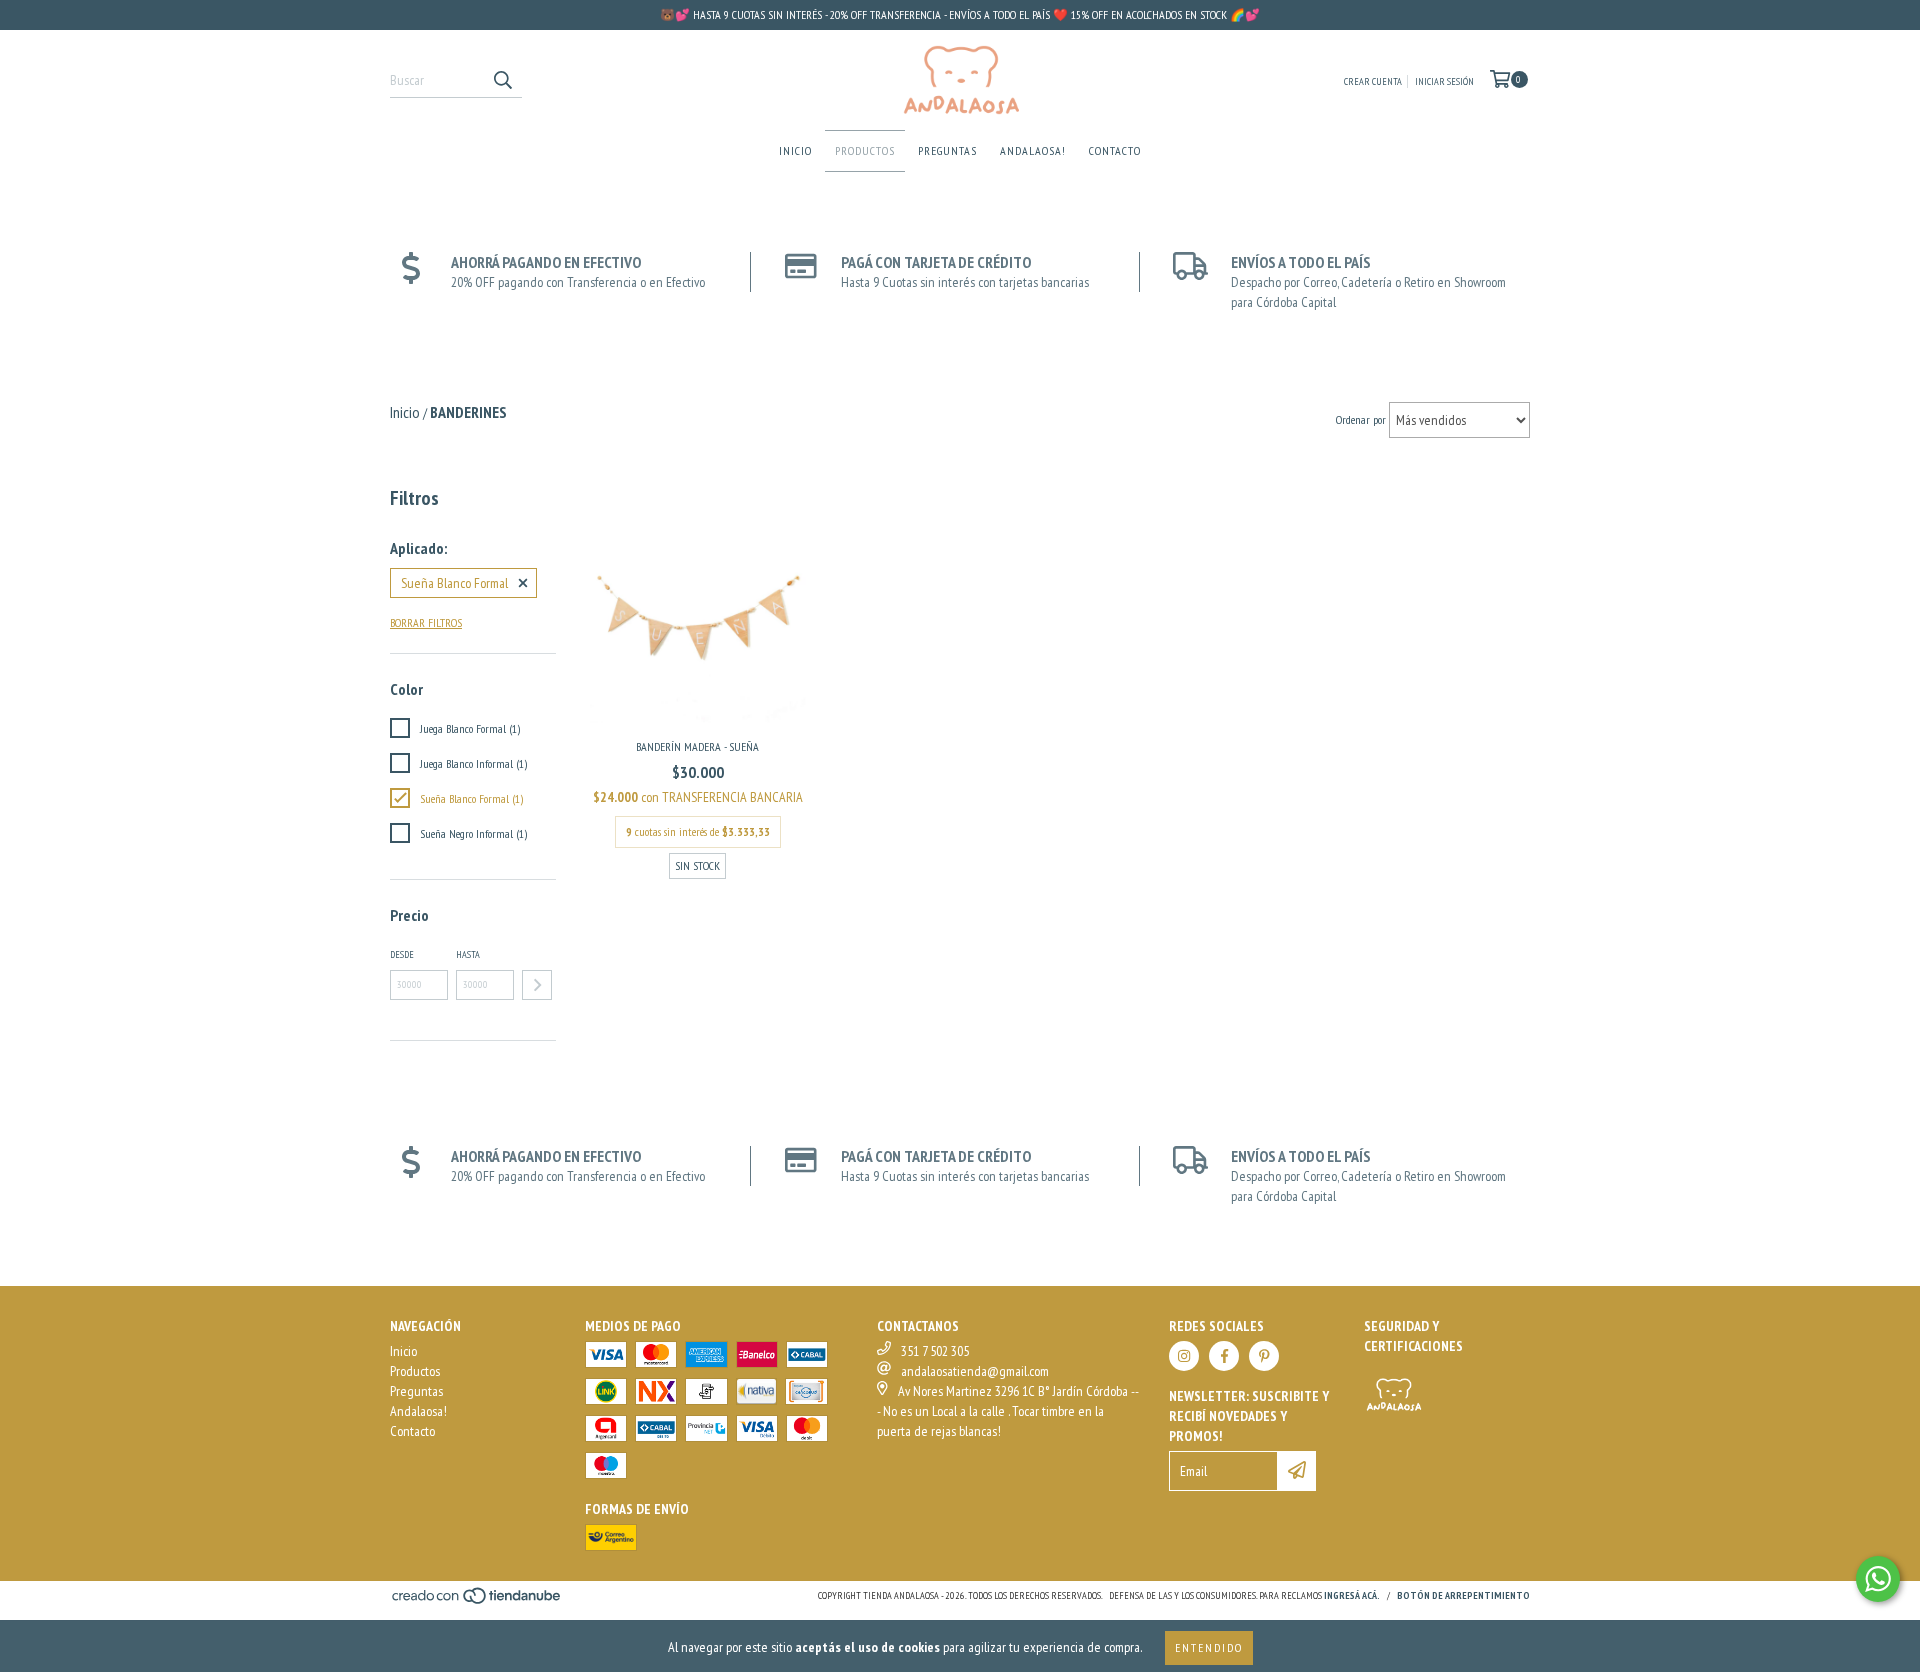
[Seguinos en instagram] (1184, 1356)
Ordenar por (1361, 419)
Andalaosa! (1033, 150)
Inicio (795, 150)
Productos (865, 150)
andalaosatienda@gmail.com (975, 1371)
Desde (402, 954)
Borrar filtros (426, 622)
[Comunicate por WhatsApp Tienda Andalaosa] (1878, 1579)
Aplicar (537, 985)
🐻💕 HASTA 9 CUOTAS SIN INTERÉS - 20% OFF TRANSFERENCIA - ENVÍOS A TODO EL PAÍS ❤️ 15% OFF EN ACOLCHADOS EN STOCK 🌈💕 (960, 14)
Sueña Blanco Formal (454, 583)
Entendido (1209, 1647)
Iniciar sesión (1444, 81)
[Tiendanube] (477, 1601)
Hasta (468, 954)
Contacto (1115, 150)
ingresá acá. (1352, 1595)
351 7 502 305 (935, 1351)
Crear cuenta (1373, 81)
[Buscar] (502, 80)
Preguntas (947, 150)
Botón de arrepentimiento (1463, 1595)
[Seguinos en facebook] (1224, 1356)
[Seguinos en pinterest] (1264, 1356)
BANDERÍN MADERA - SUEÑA (697, 746)
